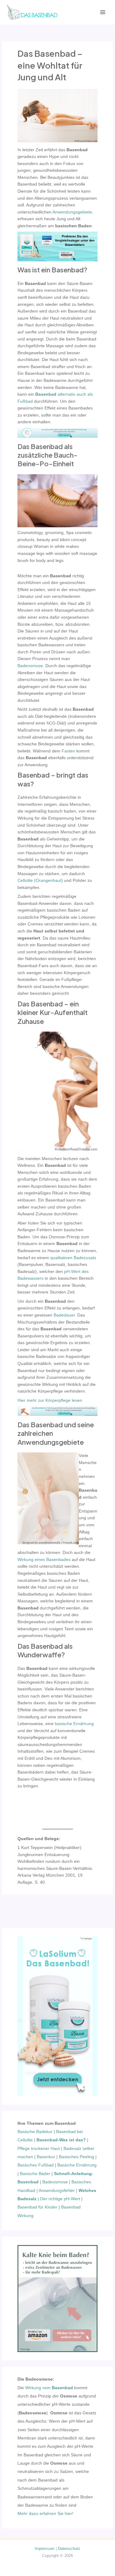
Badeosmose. (31, 666)
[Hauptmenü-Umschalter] (103, 12)
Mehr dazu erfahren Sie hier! (45, 2514)
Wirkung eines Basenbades (44, 1560)
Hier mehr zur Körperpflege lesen (50, 1400)
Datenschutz (69, 2549)
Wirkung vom (49, 2388)
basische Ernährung (74, 1724)
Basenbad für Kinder (37, 2207)
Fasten (68, 751)
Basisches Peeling (77, 2157)
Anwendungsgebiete (72, 212)
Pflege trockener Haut (39, 2149)
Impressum (45, 2549)
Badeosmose (55, 2182)
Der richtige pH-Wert (60, 2199)
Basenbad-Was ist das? (61, 2140)
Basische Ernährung (77, 2165)
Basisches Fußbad (36, 2165)
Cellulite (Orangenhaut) (40, 880)
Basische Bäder (35, 2174)
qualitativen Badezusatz (73, 1258)
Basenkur (46, 2157)
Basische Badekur (35, 2132)
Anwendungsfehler (57, 2191)
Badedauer (64, 1315)
